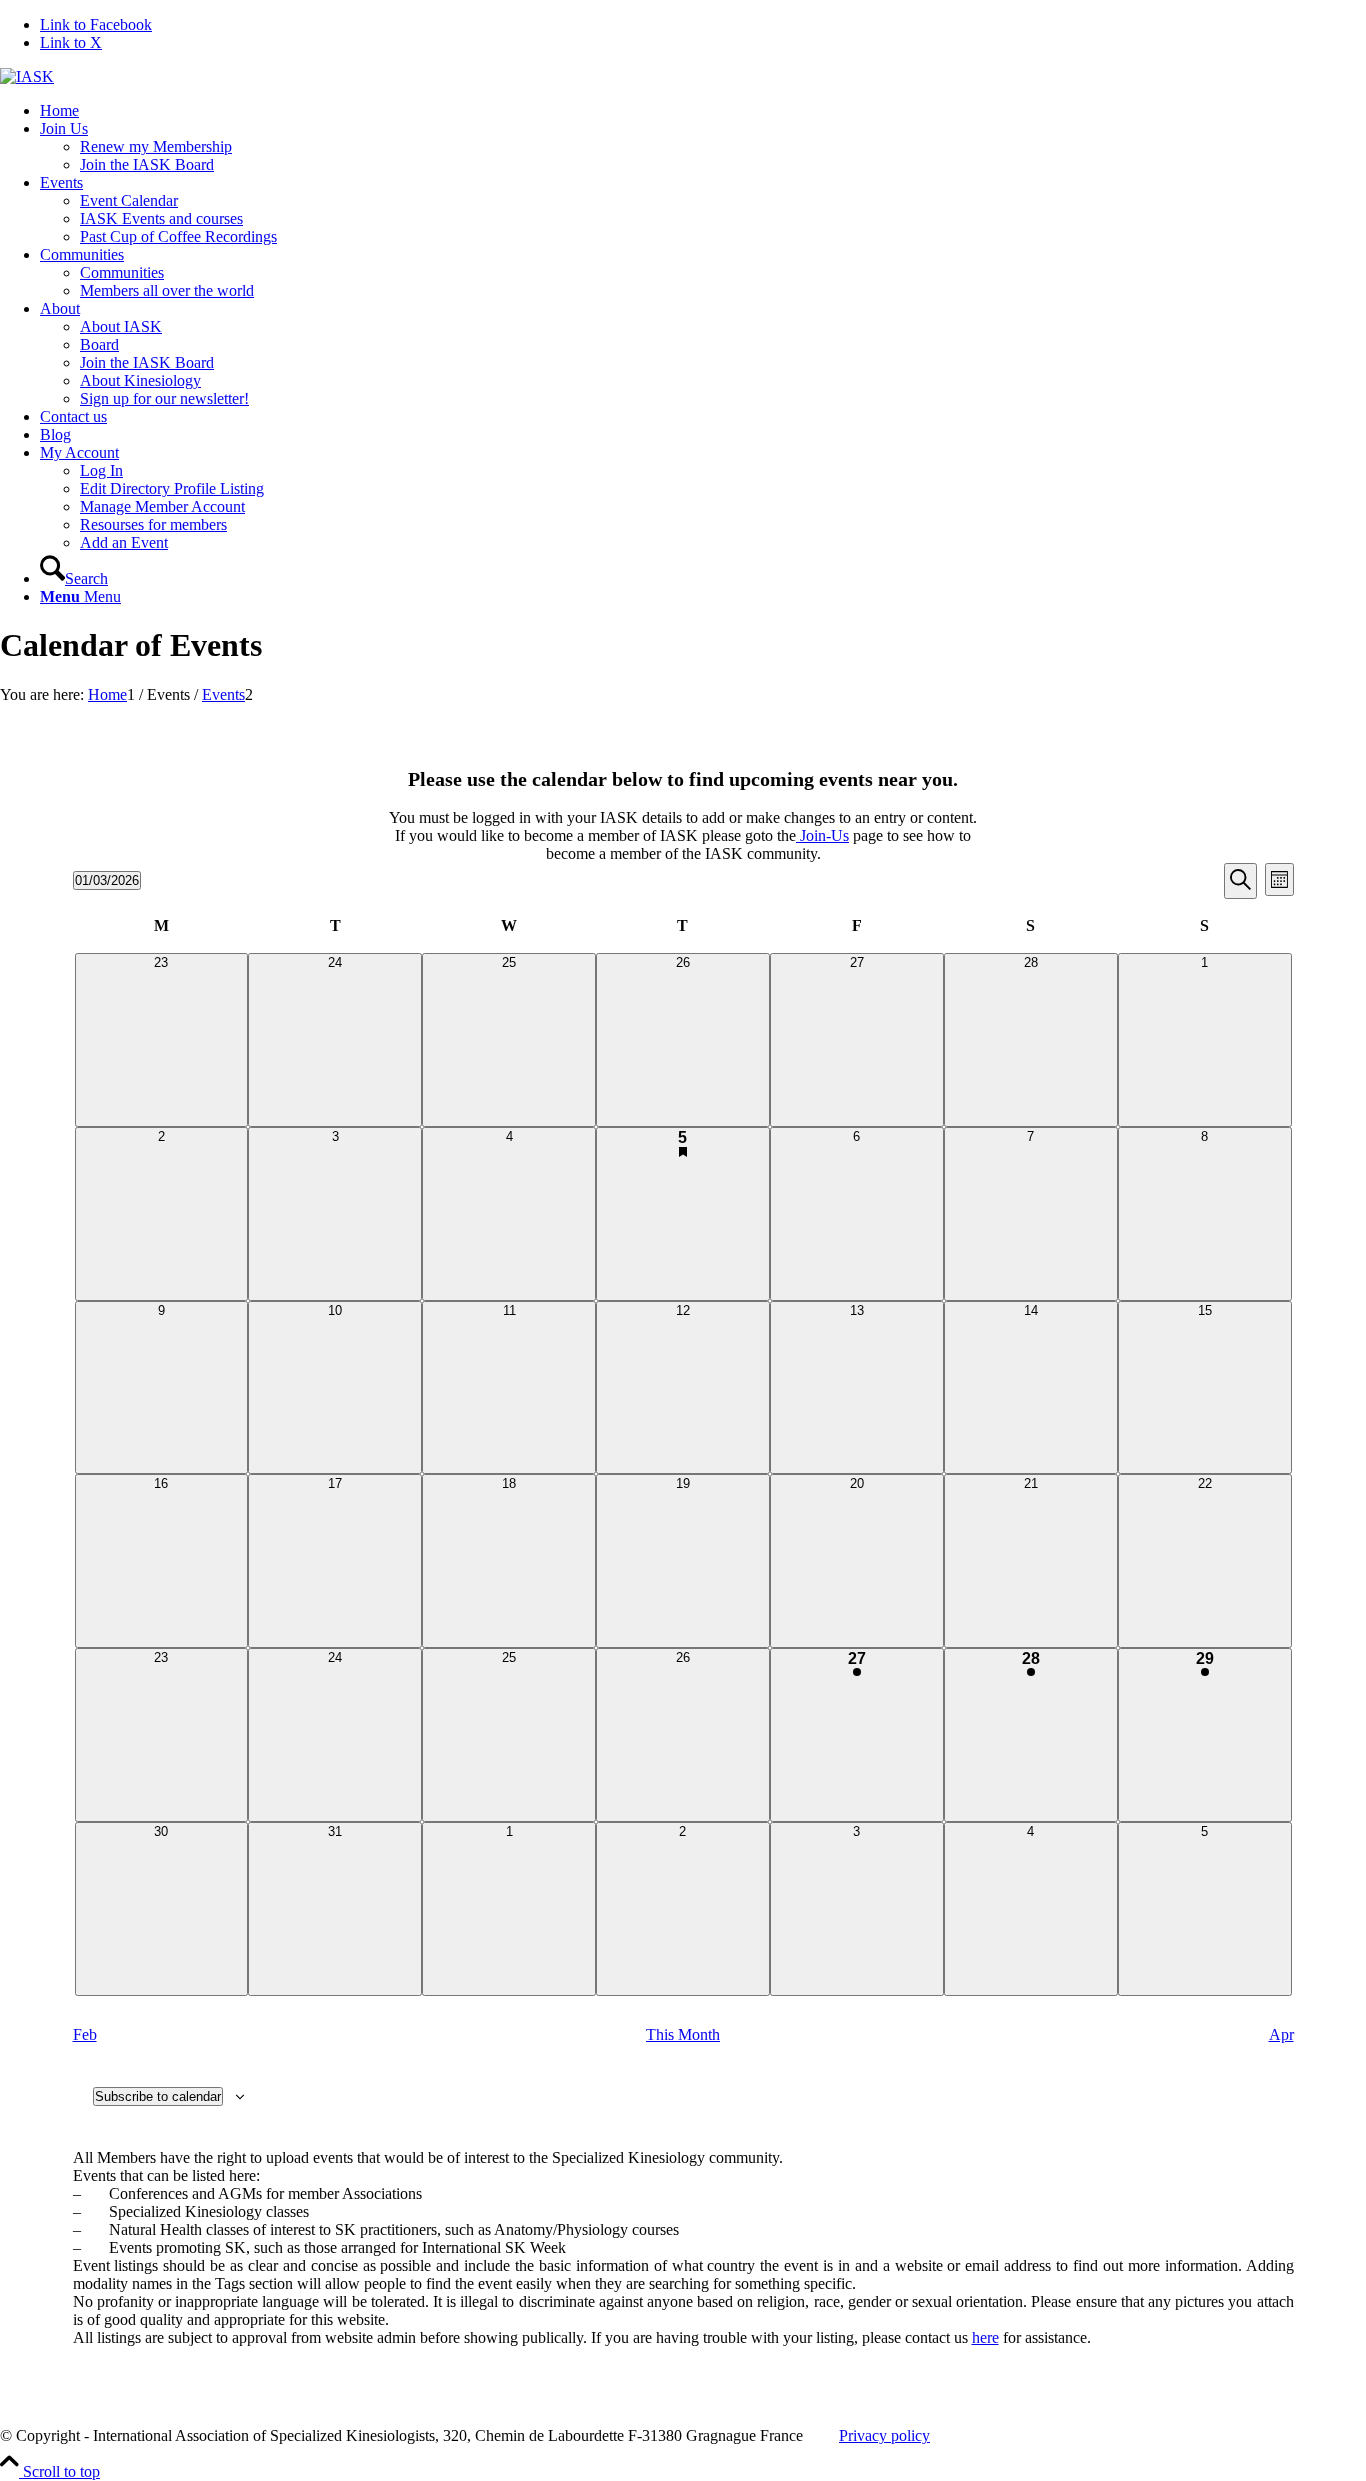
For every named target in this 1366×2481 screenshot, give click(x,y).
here (985, 2337)
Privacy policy (884, 2435)
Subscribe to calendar (158, 2096)
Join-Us (822, 835)
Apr (1281, 2034)
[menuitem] (703, 111)
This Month (683, 2034)
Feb (85, 2034)
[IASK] (27, 76)
